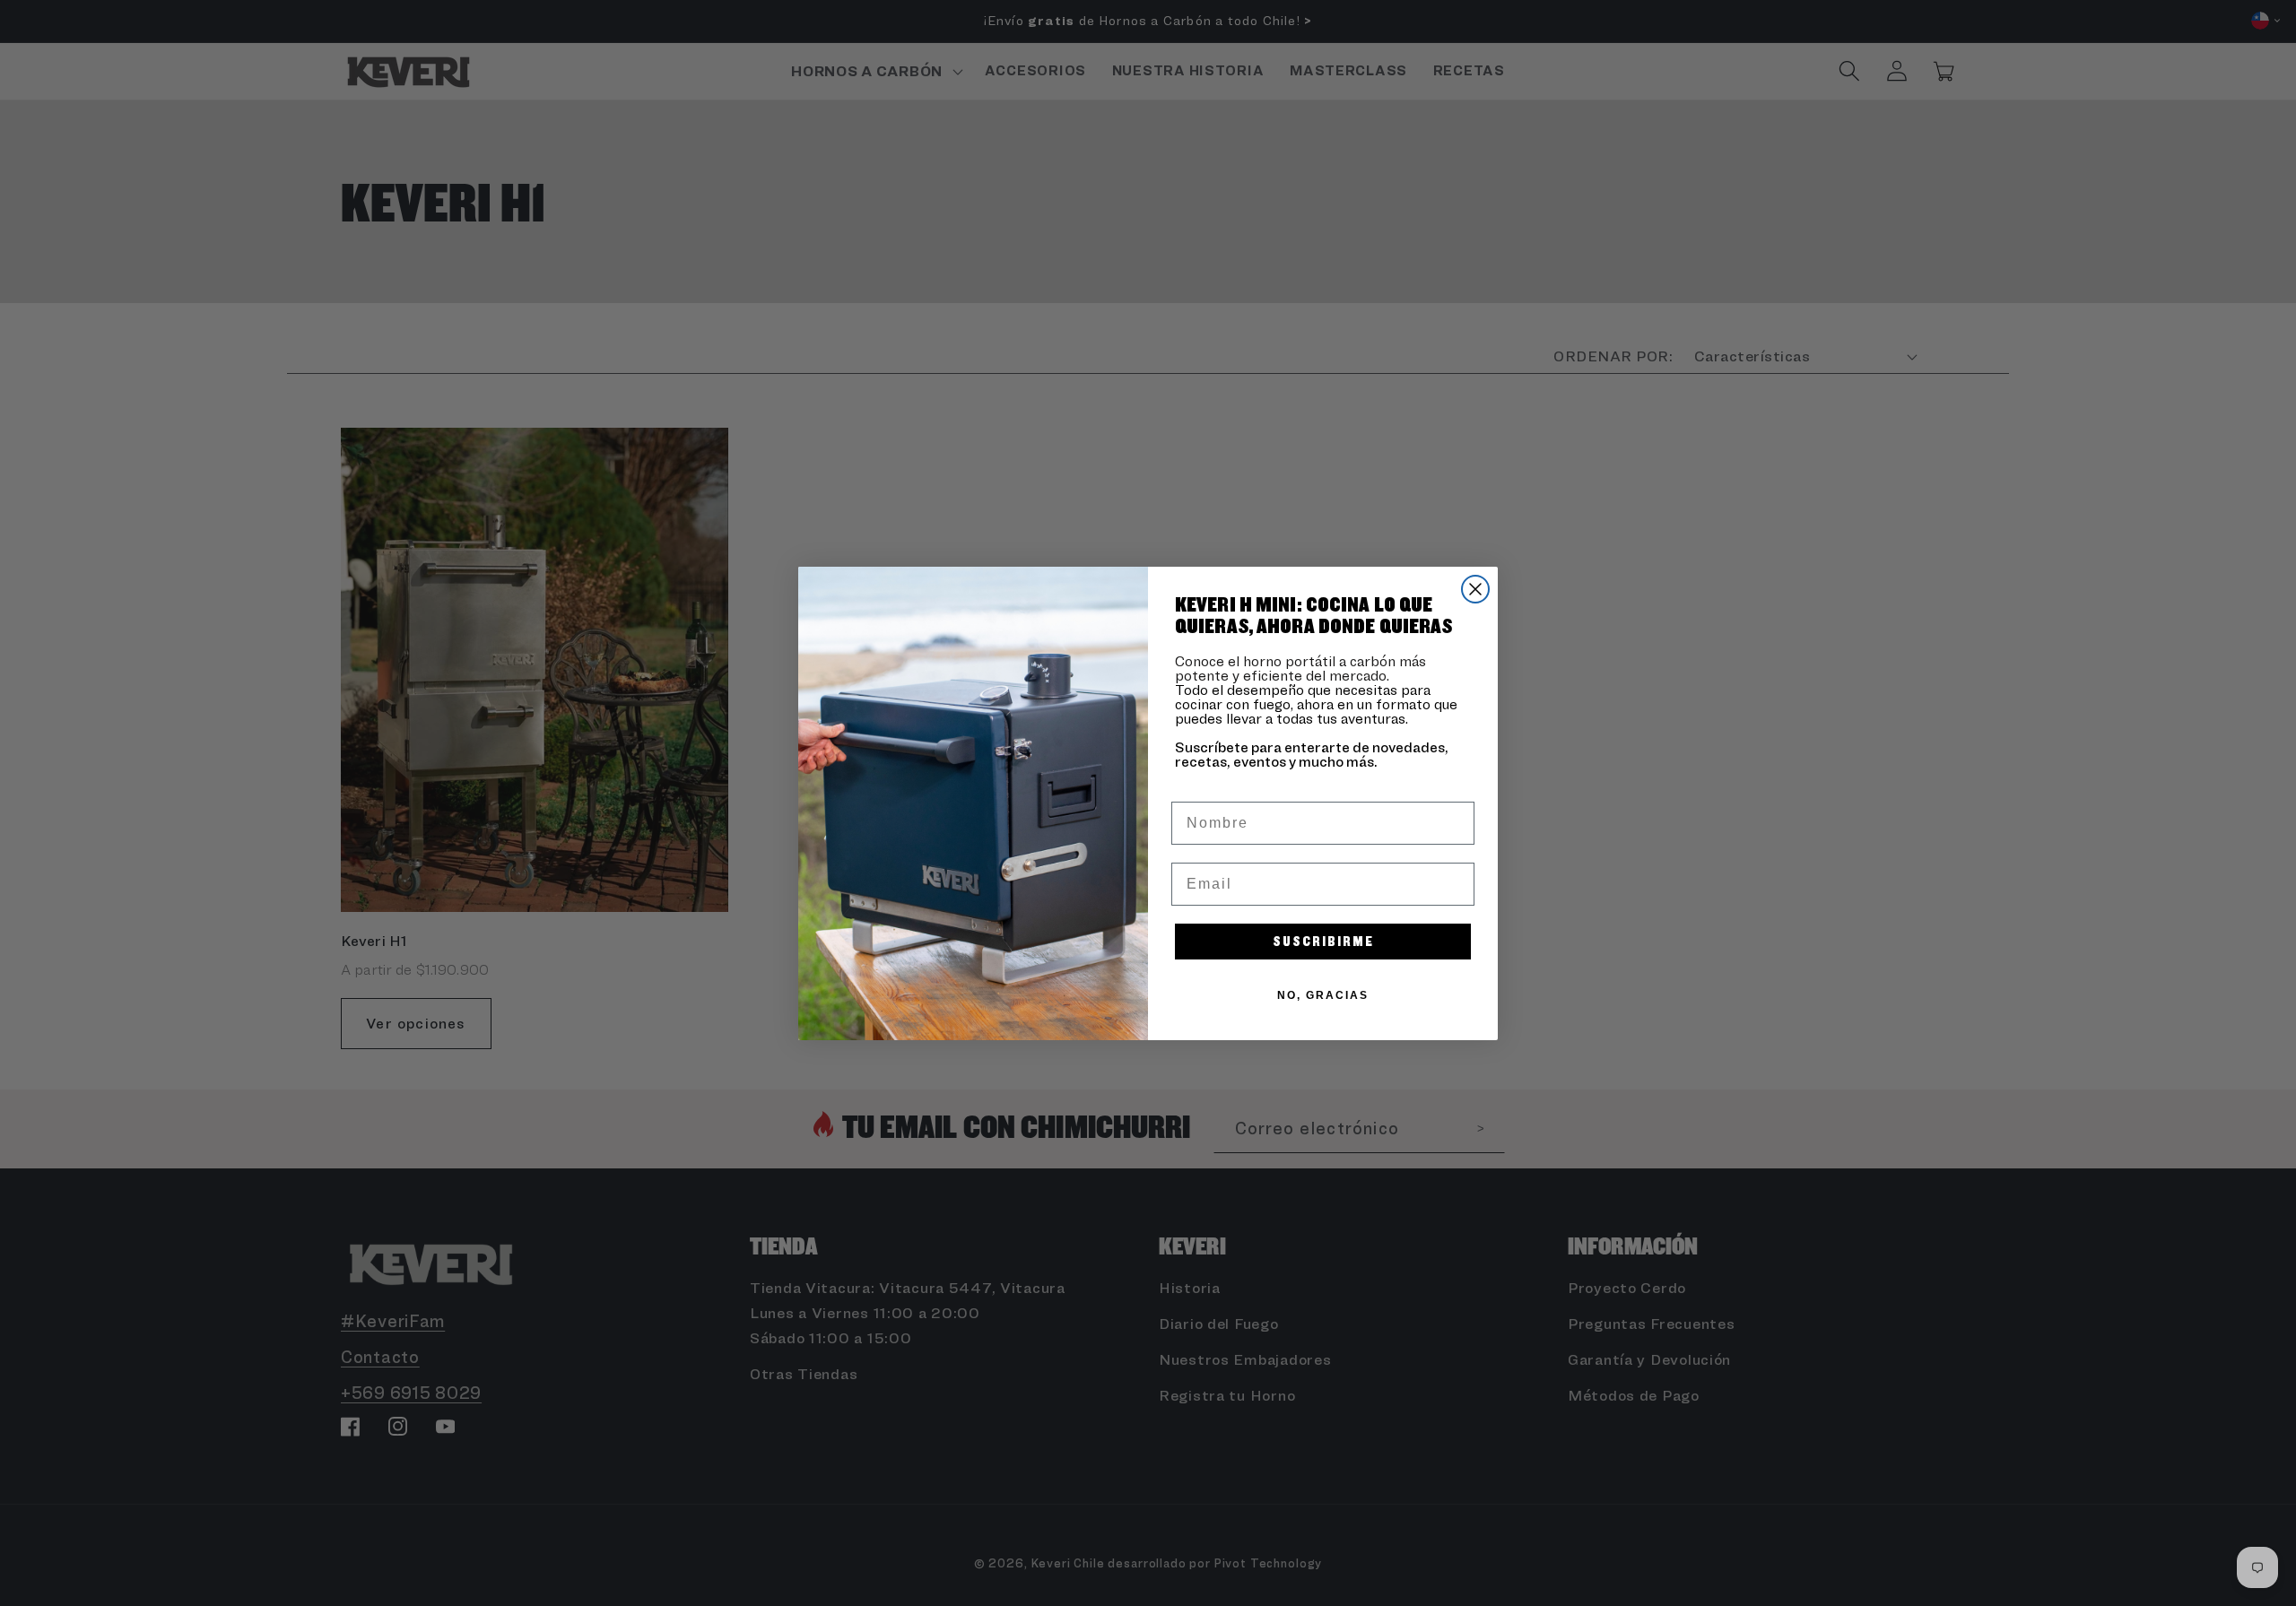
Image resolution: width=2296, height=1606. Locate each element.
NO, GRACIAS (1323, 995)
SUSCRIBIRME (1323, 941)
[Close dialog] (1475, 589)
